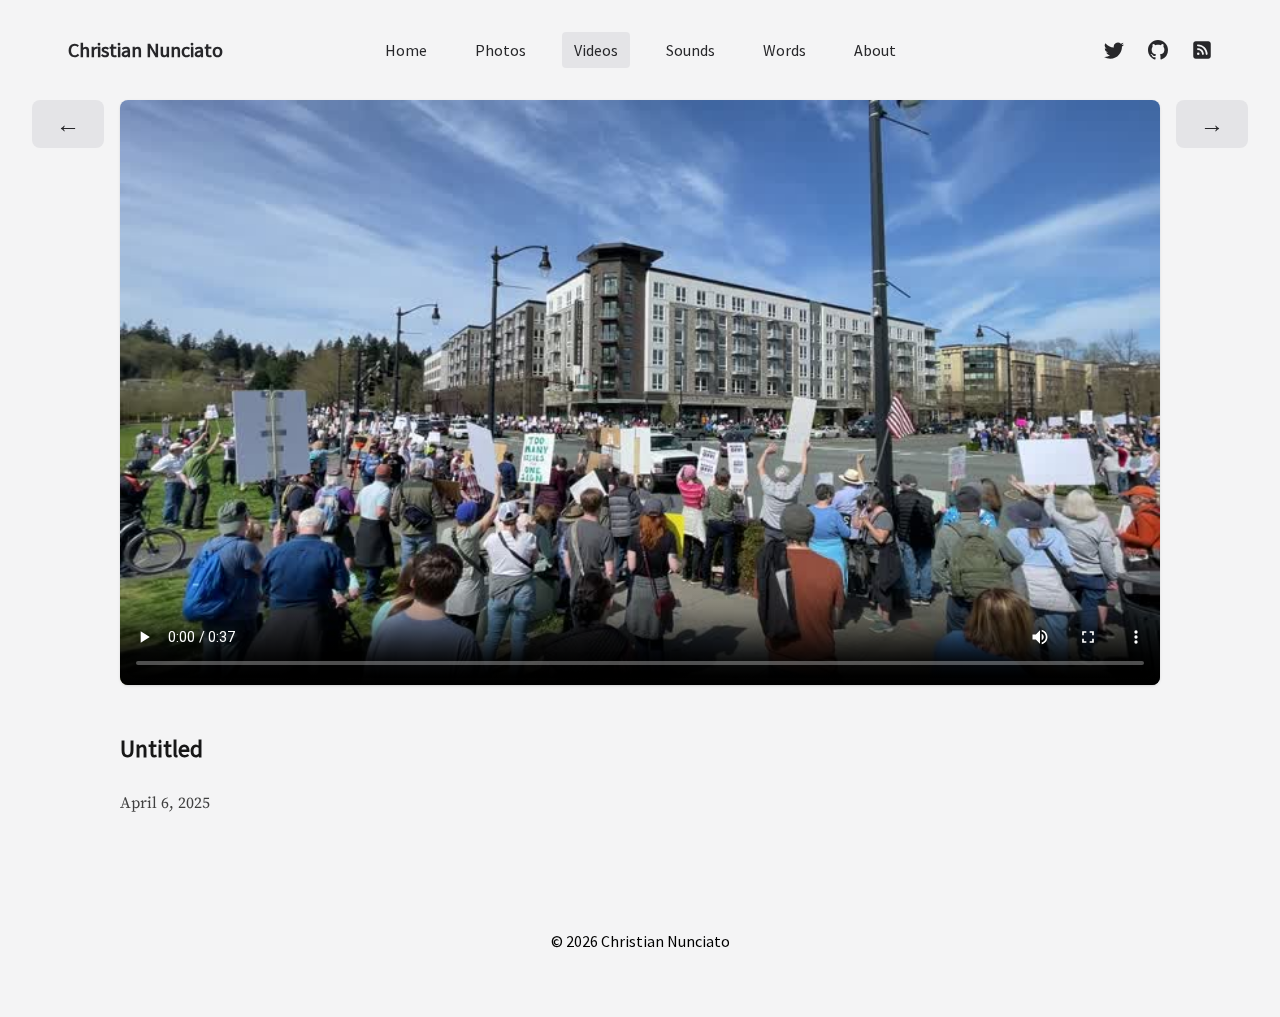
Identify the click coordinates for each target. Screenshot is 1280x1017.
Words (784, 50)
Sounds (690, 50)
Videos (596, 50)
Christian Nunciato (145, 49)
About (875, 50)
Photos (500, 50)
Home (406, 50)
